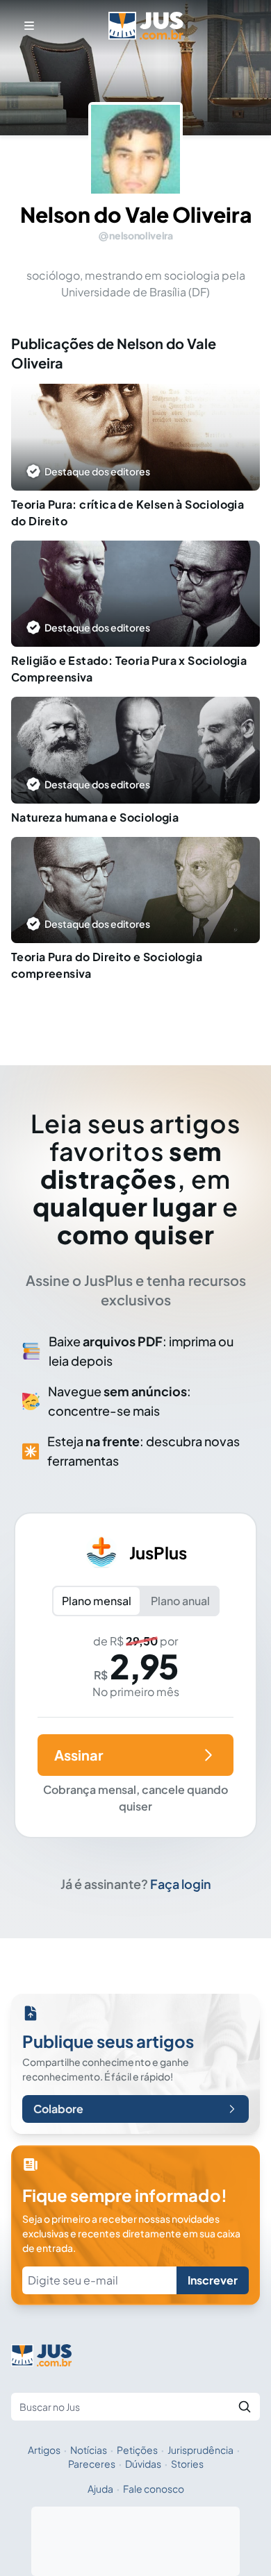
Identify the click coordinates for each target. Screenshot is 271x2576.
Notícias (89, 2450)
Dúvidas (143, 2464)
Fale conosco (154, 2489)
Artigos (44, 2450)
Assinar (79, 1755)
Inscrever (213, 2280)
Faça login (181, 1884)
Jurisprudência (200, 2450)
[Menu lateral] (29, 26)
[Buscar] (245, 2407)
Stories (187, 2464)
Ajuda (100, 2489)
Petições (137, 2450)
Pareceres (92, 2464)
